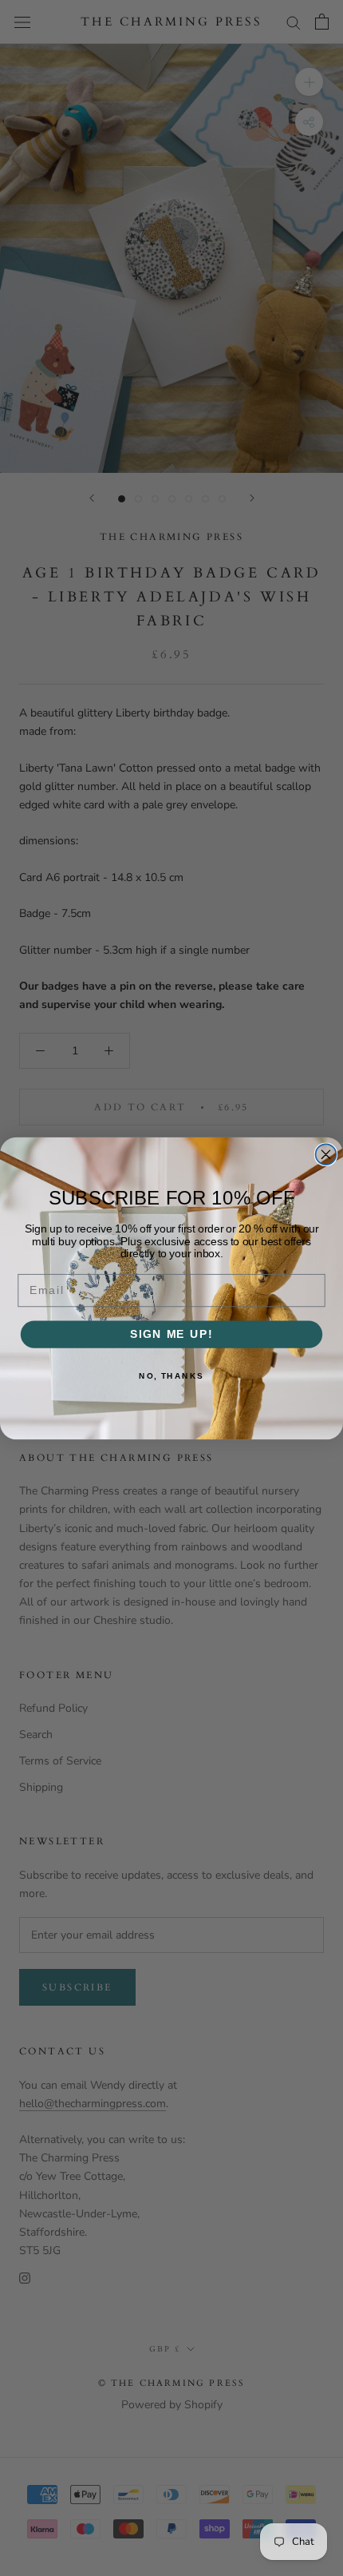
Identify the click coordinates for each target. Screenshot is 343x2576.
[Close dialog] (326, 1154)
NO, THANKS (171, 1375)
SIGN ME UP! (171, 1334)
